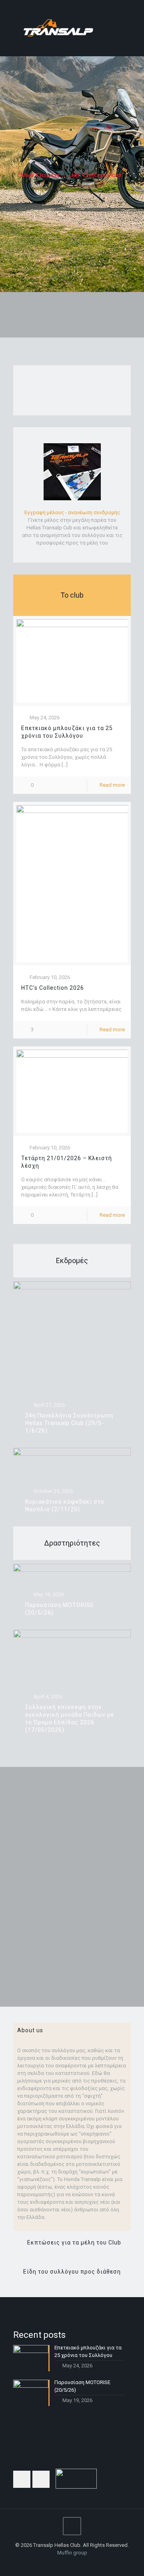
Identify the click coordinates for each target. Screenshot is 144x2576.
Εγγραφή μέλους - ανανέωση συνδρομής (72, 512)
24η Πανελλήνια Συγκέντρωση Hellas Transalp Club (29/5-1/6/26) (69, 1423)
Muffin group (72, 2553)
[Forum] (83, 2564)
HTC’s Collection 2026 (53, 988)
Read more (112, 785)
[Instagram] (72, 2564)
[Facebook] (61, 2564)
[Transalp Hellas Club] (72, 28)
